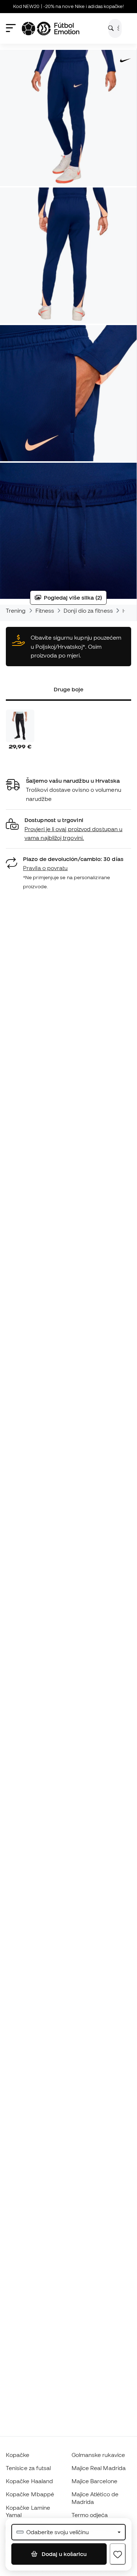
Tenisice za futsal (28, 2468)
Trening (16, 611)
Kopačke (18, 2455)
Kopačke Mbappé (30, 2494)
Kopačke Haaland (29, 2481)
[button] (68, 829)
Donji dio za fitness (88, 611)
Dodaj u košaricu (63, 2554)
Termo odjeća (90, 2515)
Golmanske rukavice (98, 2455)
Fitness (45, 611)
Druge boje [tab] (69, 689)
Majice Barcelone (94, 2481)
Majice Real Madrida (99, 2468)
